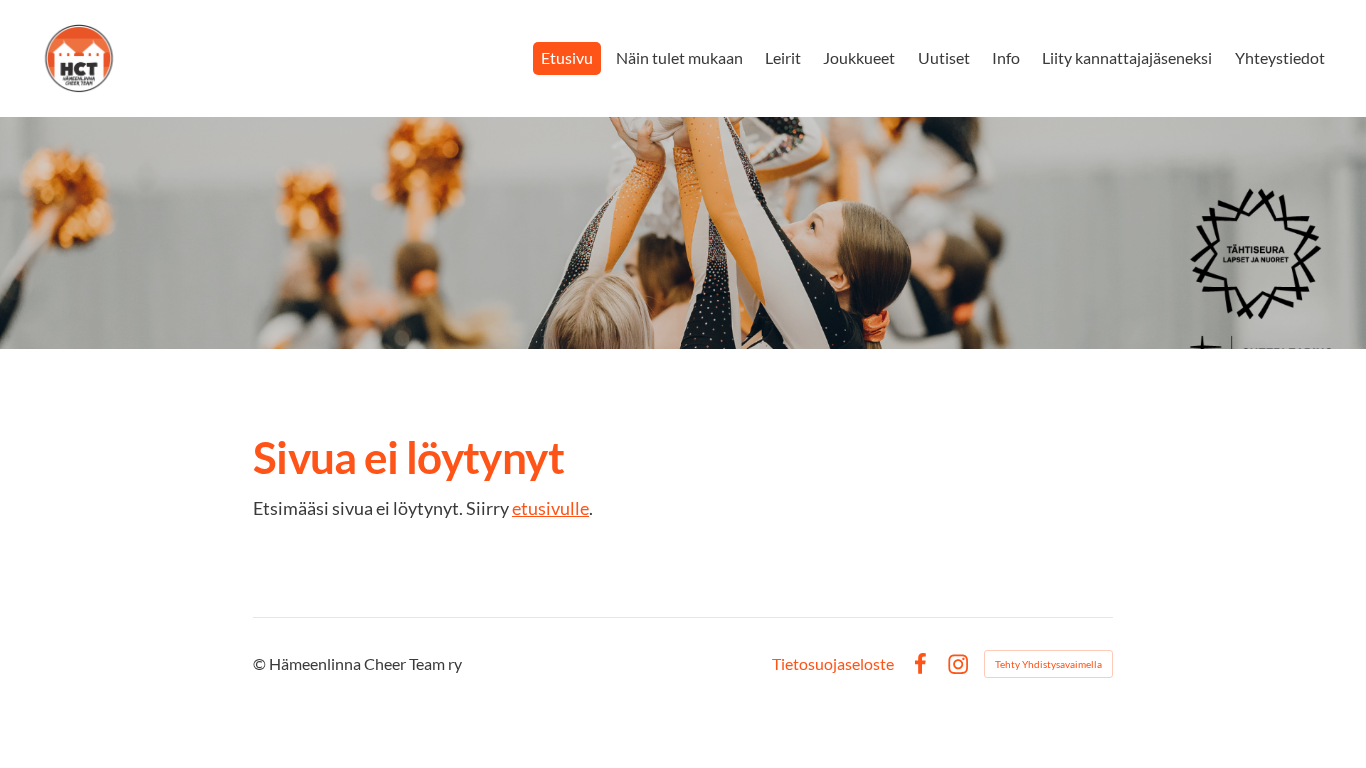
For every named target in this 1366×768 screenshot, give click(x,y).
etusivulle (550, 508)
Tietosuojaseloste (833, 664)
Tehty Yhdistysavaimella (1048, 664)
